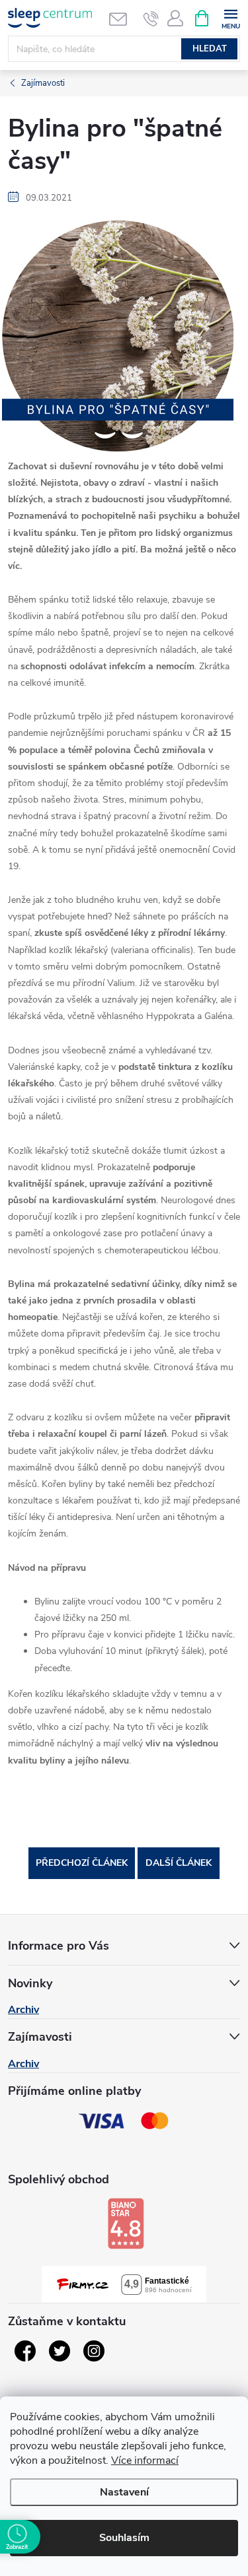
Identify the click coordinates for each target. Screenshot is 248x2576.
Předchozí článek (82, 1863)
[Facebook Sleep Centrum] (25, 2351)
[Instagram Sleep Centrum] (94, 2351)
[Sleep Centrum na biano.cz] (126, 2224)
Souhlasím (124, 2538)
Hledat (210, 49)
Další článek (179, 1863)
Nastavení (124, 2492)
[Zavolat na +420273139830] (151, 18)
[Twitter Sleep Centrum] (60, 2351)
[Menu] (230, 17)
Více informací (145, 2460)
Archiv (23, 2010)
